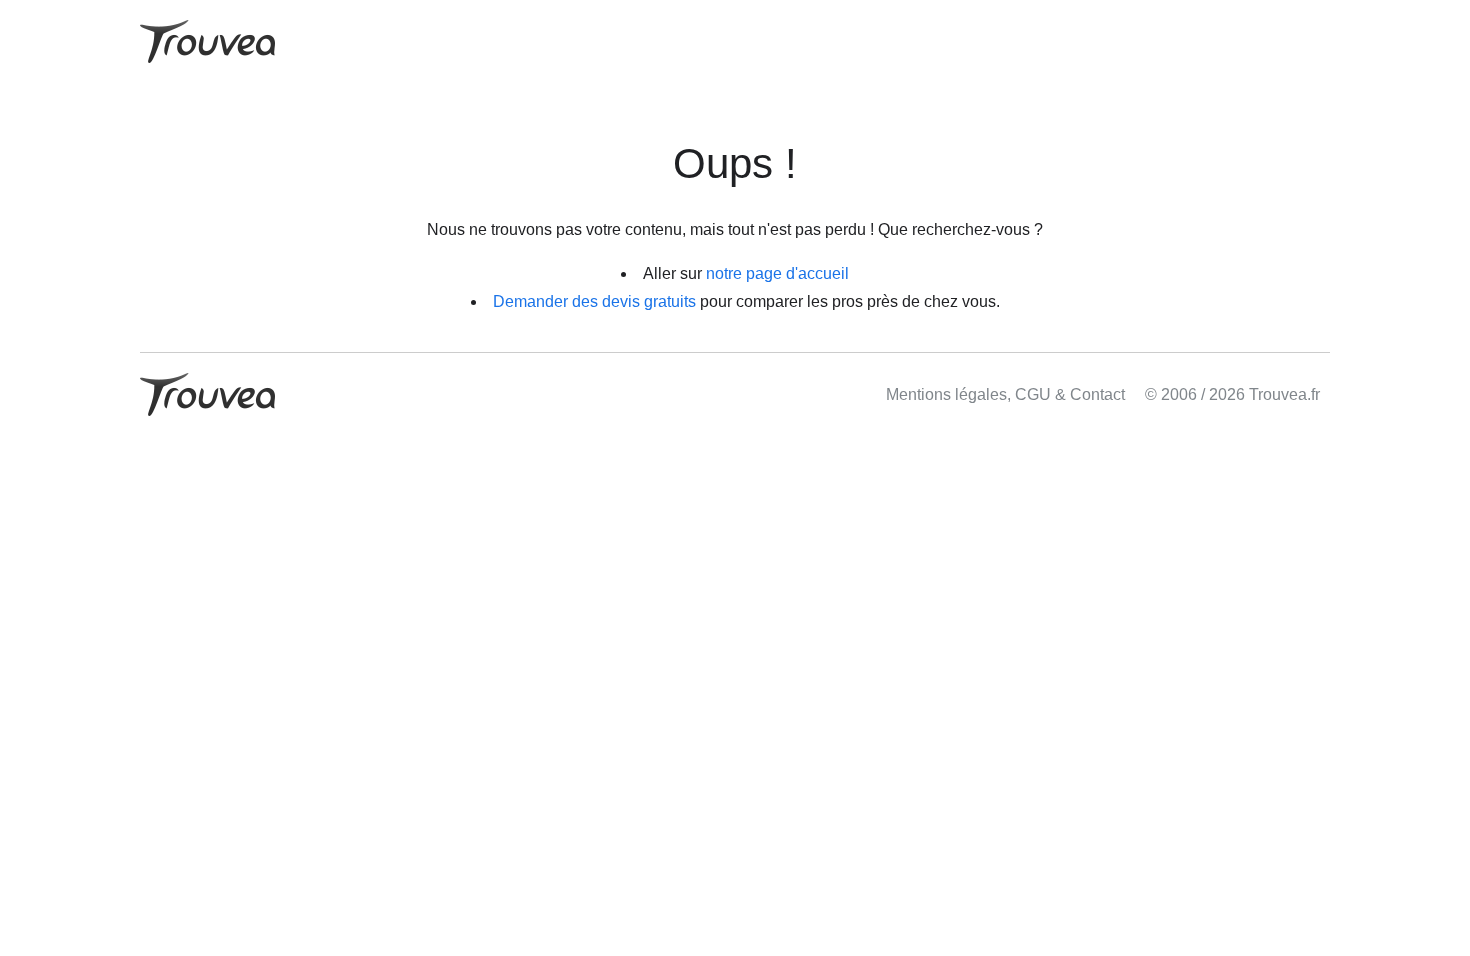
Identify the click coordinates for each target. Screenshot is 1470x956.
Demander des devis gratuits (594, 301)
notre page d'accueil (777, 273)
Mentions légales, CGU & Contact (1005, 394)
